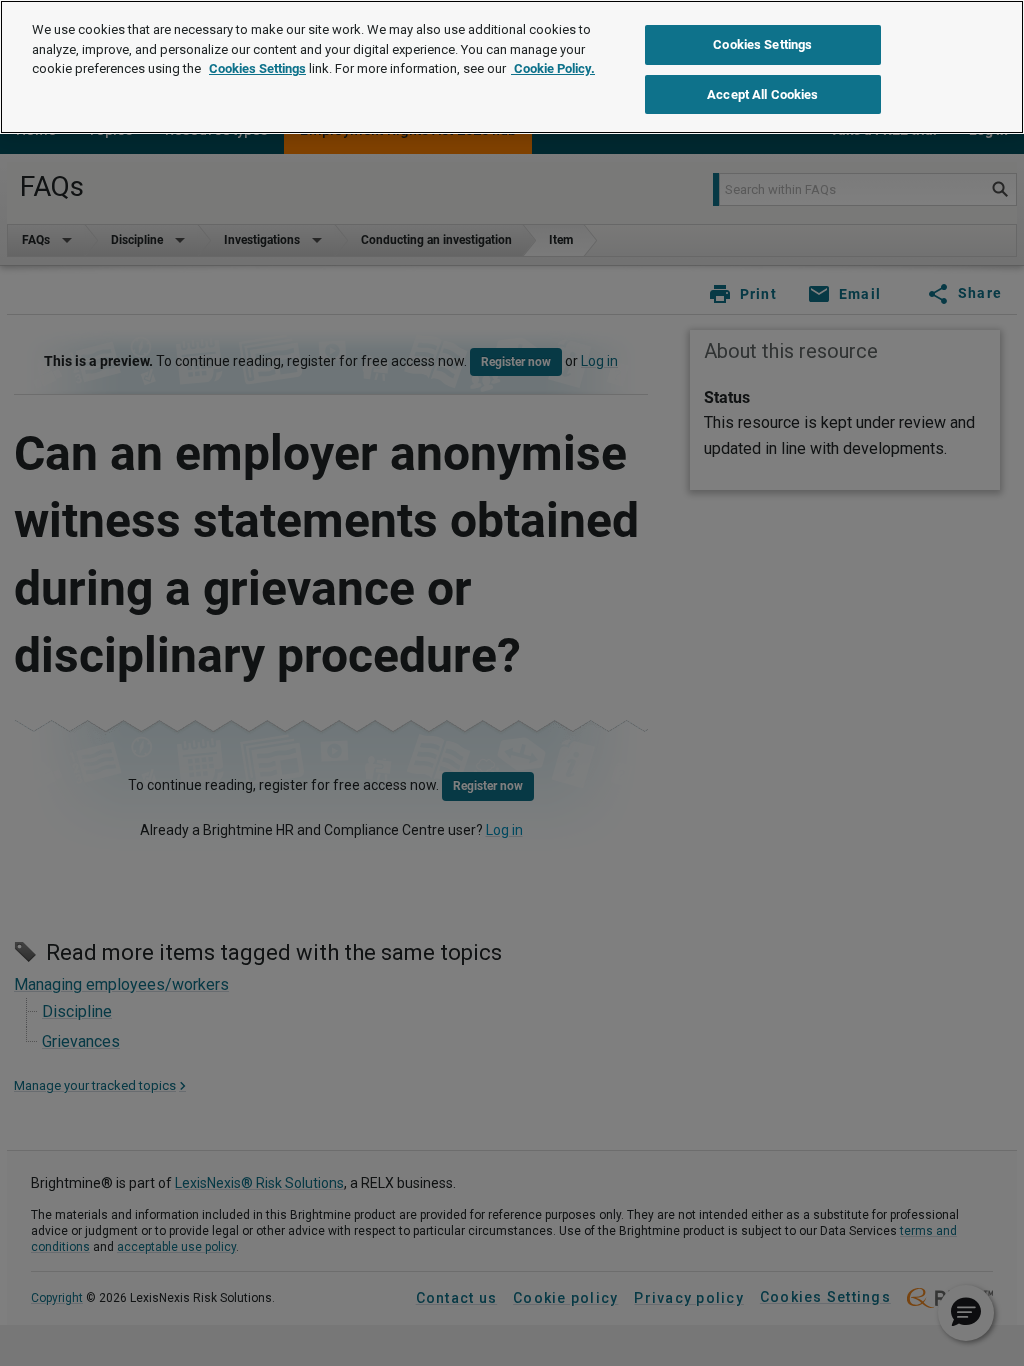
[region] (512, 67)
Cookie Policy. (553, 68)
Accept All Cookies (762, 94)
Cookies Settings (257, 68)
